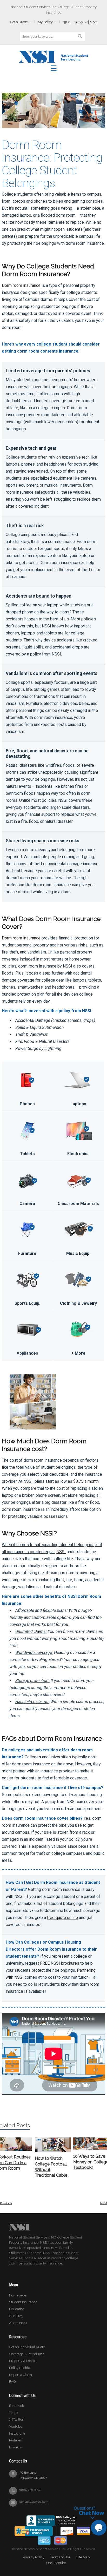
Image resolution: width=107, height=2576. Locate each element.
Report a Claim (21, 2375)
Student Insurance (23, 2302)
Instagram (17, 2433)
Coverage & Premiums (26, 2354)
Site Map (83, 2557)
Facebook (16, 2406)
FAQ (12, 2382)
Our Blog (16, 2316)
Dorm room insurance (21, 285)
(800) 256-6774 (30, 2490)
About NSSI (18, 2323)
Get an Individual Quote (27, 2347)
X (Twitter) (17, 2419)
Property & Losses (23, 2361)
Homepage (18, 2295)
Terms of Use (60, 2557)
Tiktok (14, 2413)
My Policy (45, 22)
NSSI (61, 1552)
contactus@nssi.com (34, 2502)
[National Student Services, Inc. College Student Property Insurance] (53, 53)
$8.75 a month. (86, 1481)
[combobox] (52, 36)
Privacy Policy (34, 2557)
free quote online (62, 1918)
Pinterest (16, 2440)
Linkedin (16, 2447)
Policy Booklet (20, 2368)
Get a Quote (19, 22)
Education (17, 2309)
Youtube (16, 2426)
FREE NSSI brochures (60, 1963)
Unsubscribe (56, 2563)
